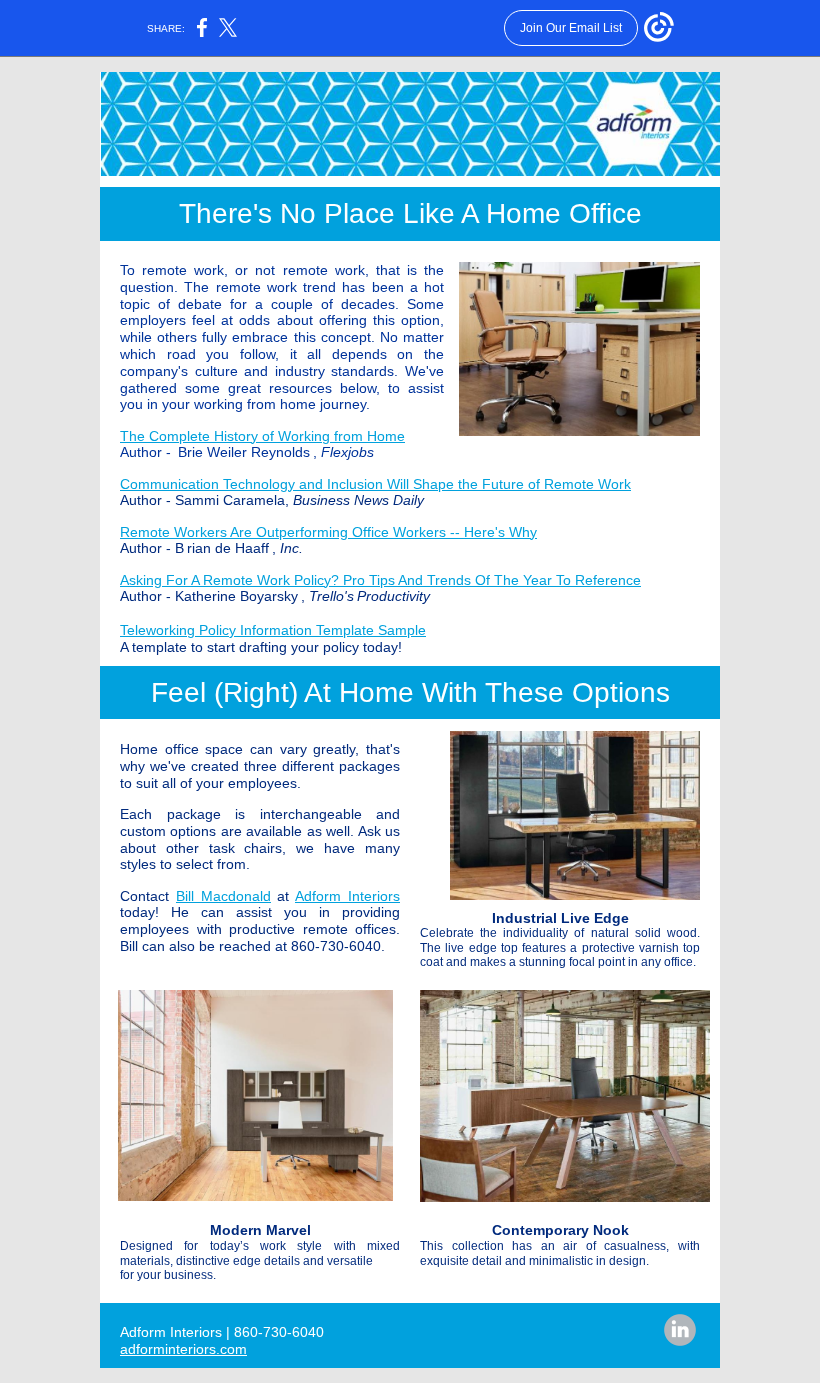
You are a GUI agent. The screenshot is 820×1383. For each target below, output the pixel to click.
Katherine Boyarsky (236, 596)
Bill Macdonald (223, 896)
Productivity (393, 596)
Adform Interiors (347, 896)
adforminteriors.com (183, 1349)
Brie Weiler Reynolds (244, 452)
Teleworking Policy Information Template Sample (273, 630)
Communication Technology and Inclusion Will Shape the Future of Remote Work (375, 484)
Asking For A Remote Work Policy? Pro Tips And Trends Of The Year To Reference (380, 580)
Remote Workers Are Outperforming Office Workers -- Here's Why (328, 532)
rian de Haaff (228, 548)
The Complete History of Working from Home (262, 436)
